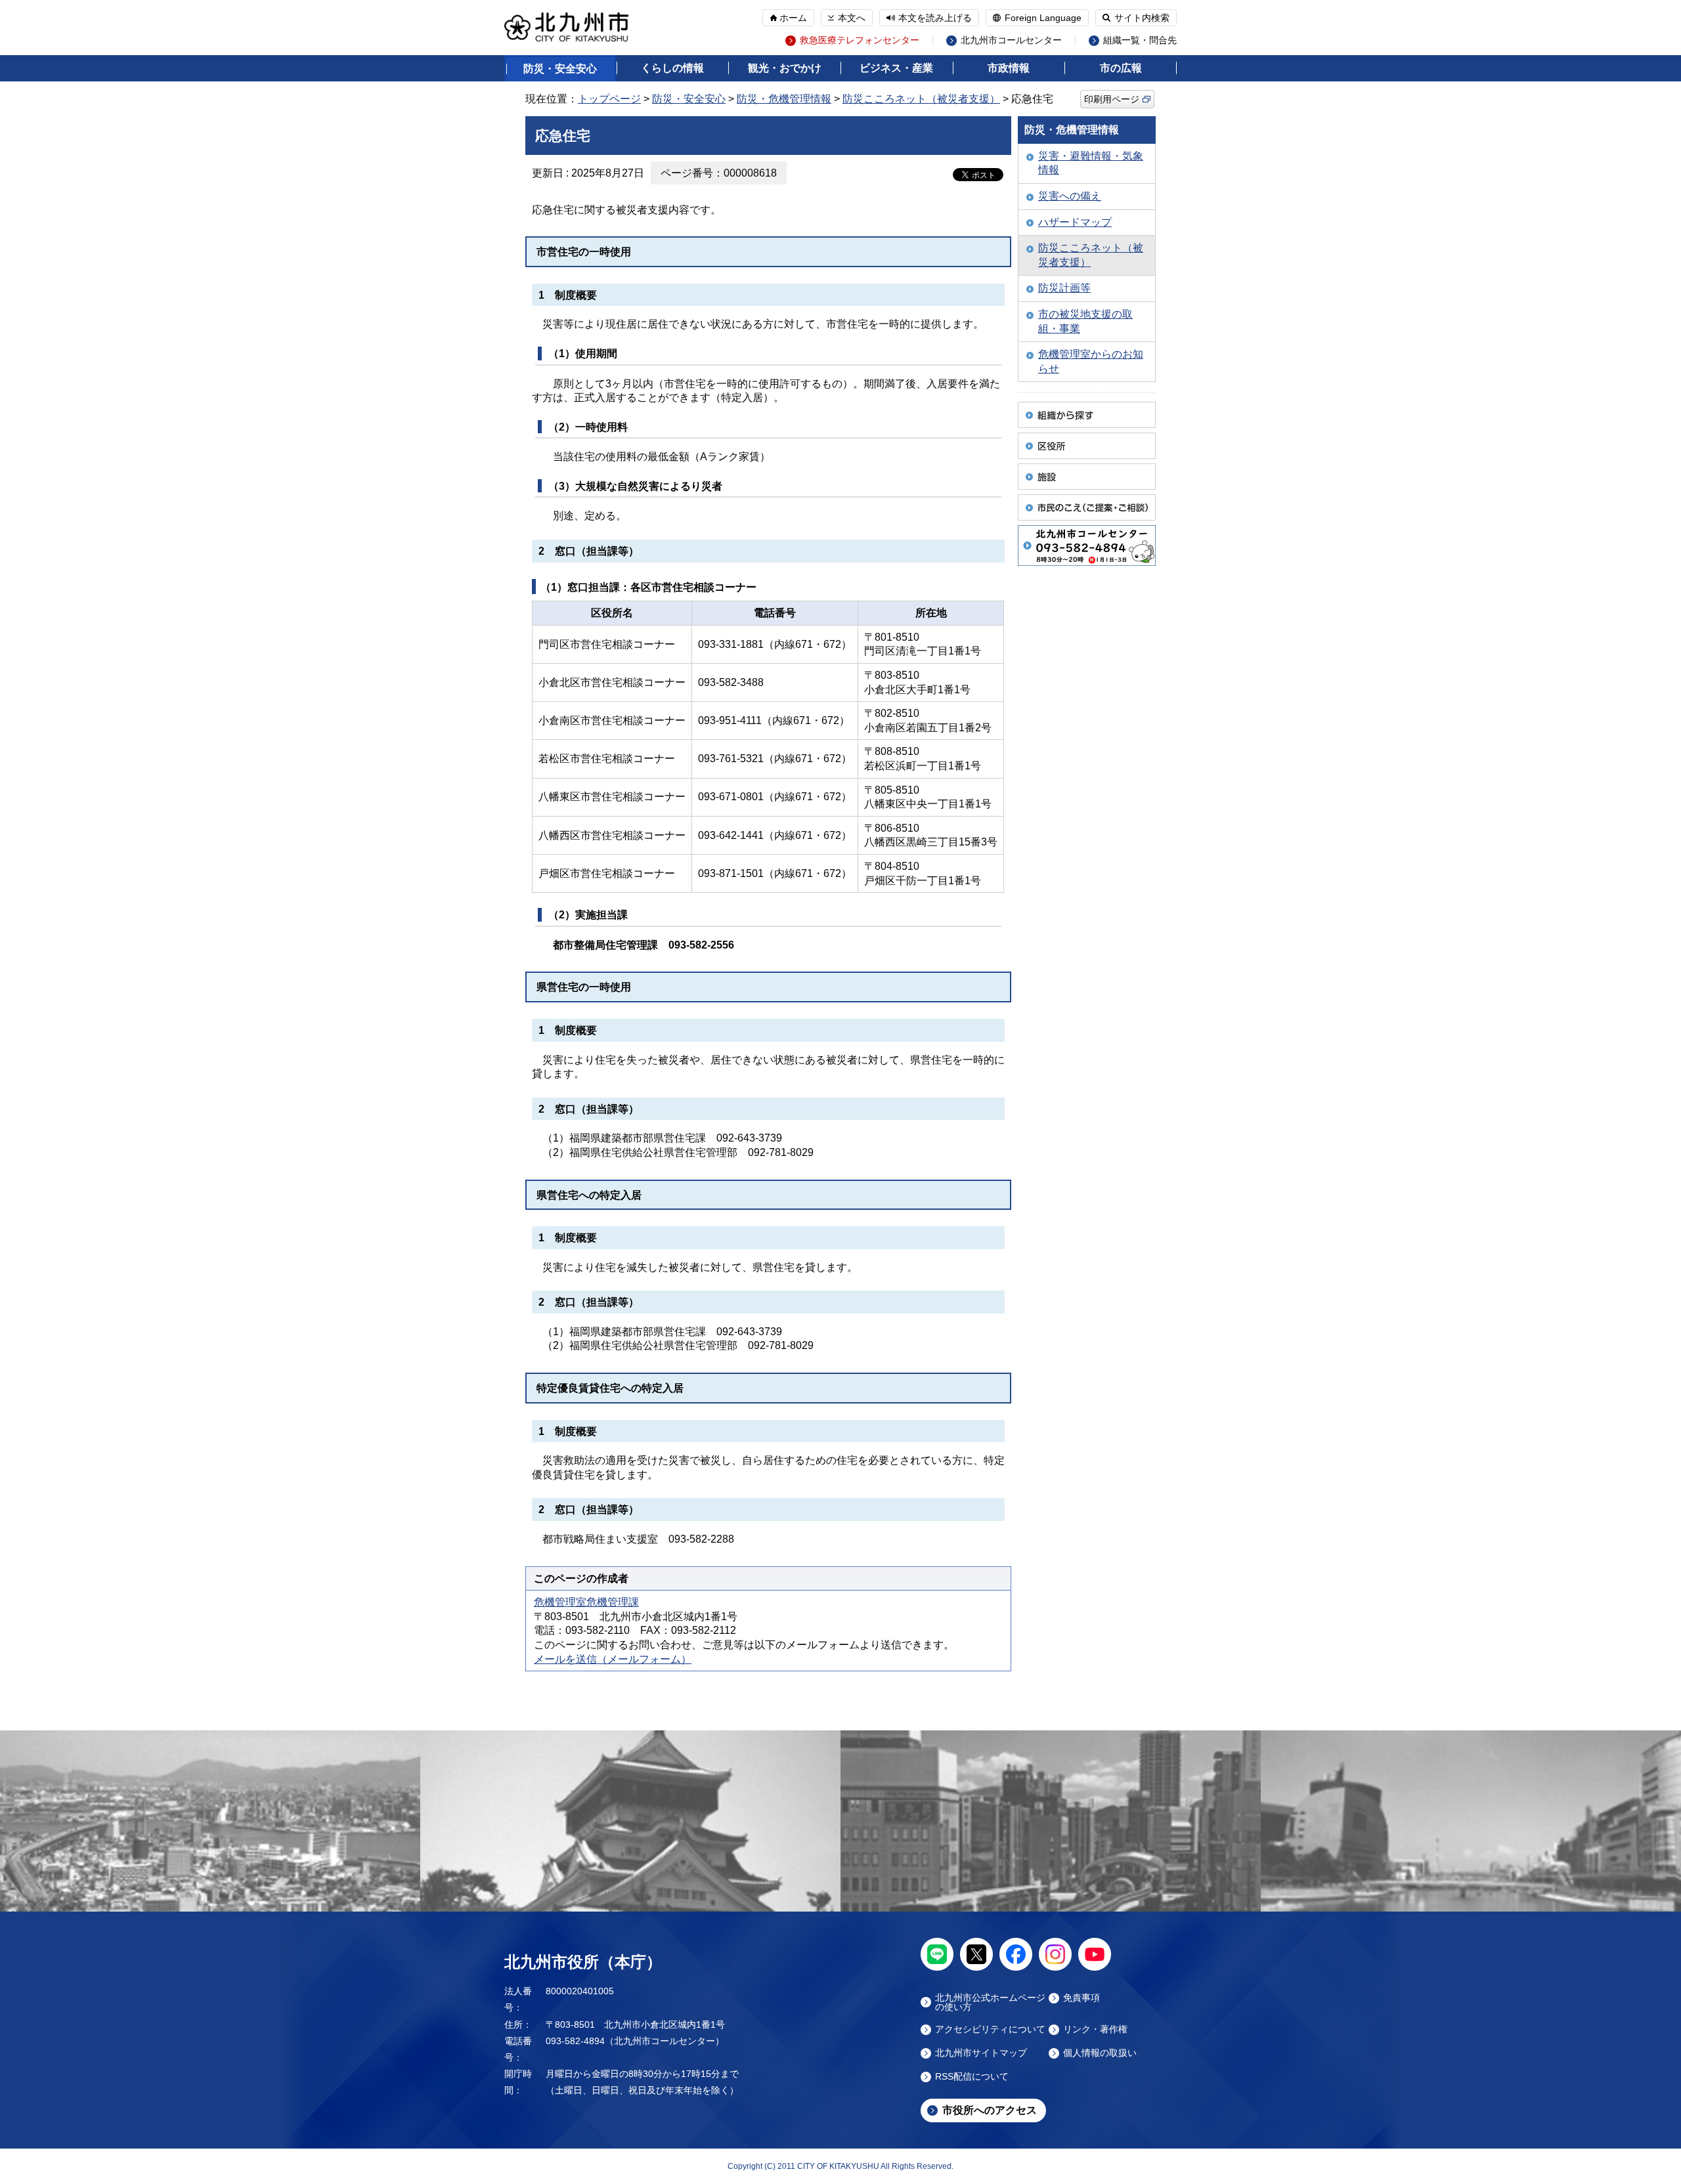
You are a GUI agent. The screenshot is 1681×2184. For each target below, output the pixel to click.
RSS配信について (972, 2077)
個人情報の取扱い (1100, 2053)
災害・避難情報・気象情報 (1091, 163)
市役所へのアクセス (990, 2110)
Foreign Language (1043, 18)
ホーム (793, 18)
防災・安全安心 (560, 69)
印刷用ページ (1112, 99)
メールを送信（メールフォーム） (613, 1659)
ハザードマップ (1075, 222)
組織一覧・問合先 (1140, 40)
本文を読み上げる (935, 18)
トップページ (609, 99)
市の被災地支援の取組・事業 (1085, 321)
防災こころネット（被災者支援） (921, 99)
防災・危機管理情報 (784, 99)
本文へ (852, 18)
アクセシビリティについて (990, 2029)
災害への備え (1070, 196)
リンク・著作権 (1095, 2029)
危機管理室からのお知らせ (1091, 361)
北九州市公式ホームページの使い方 (990, 2002)
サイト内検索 (1142, 18)
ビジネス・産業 (896, 68)
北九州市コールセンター (1011, 40)
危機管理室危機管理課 (586, 1602)
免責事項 (1081, 1998)
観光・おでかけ (785, 68)
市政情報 (1009, 68)
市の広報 (1121, 68)
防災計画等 (1064, 288)
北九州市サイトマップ (981, 2053)
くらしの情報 (672, 68)
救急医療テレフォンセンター (860, 40)
